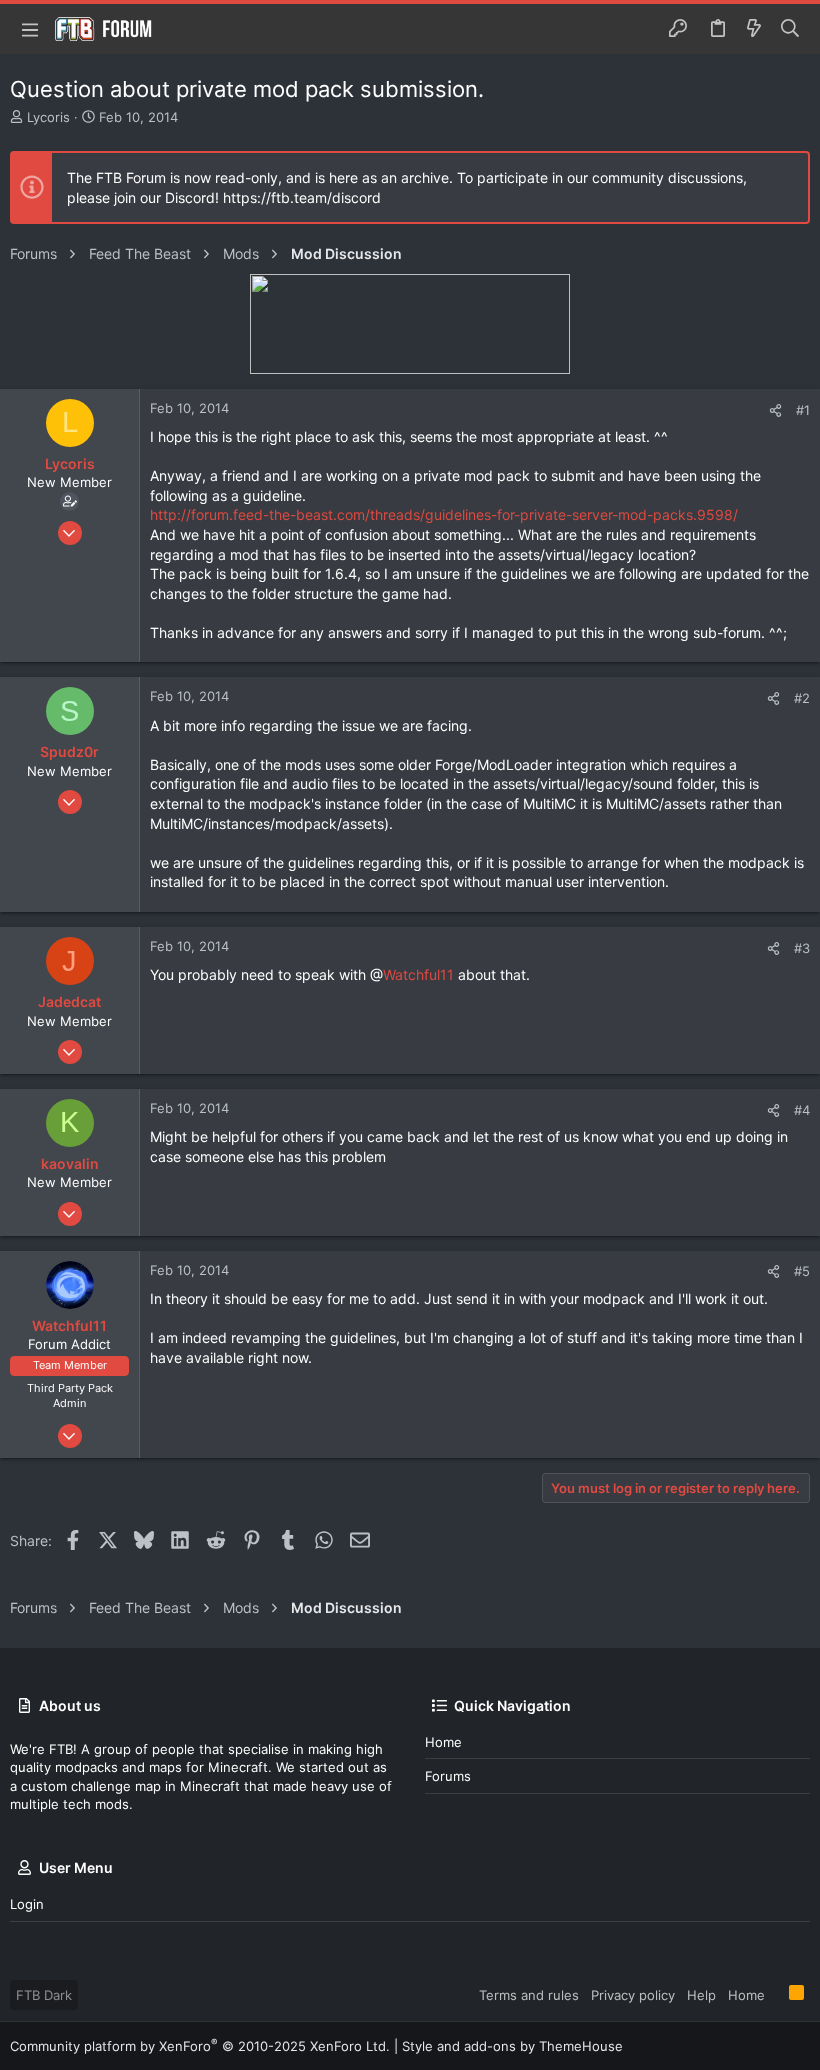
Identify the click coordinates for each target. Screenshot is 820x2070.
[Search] (790, 29)
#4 (802, 1110)
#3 (802, 948)
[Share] (775, 410)
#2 (802, 698)
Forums (448, 1776)
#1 (803, 410)
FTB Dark (44, 1995)
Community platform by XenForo (200, 2046)
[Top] (777, 1994)
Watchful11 (418, 974)
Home (443, 1742)
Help (701, 1995)
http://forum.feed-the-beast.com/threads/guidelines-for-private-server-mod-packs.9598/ (444, 514)
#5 (802, 1271)
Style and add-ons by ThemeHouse (512, 2046)
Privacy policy (633, 1995)
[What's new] (754, 29)
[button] (30, 29)
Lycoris (48, 117)
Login (27, 1904)
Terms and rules (529, 1995)
